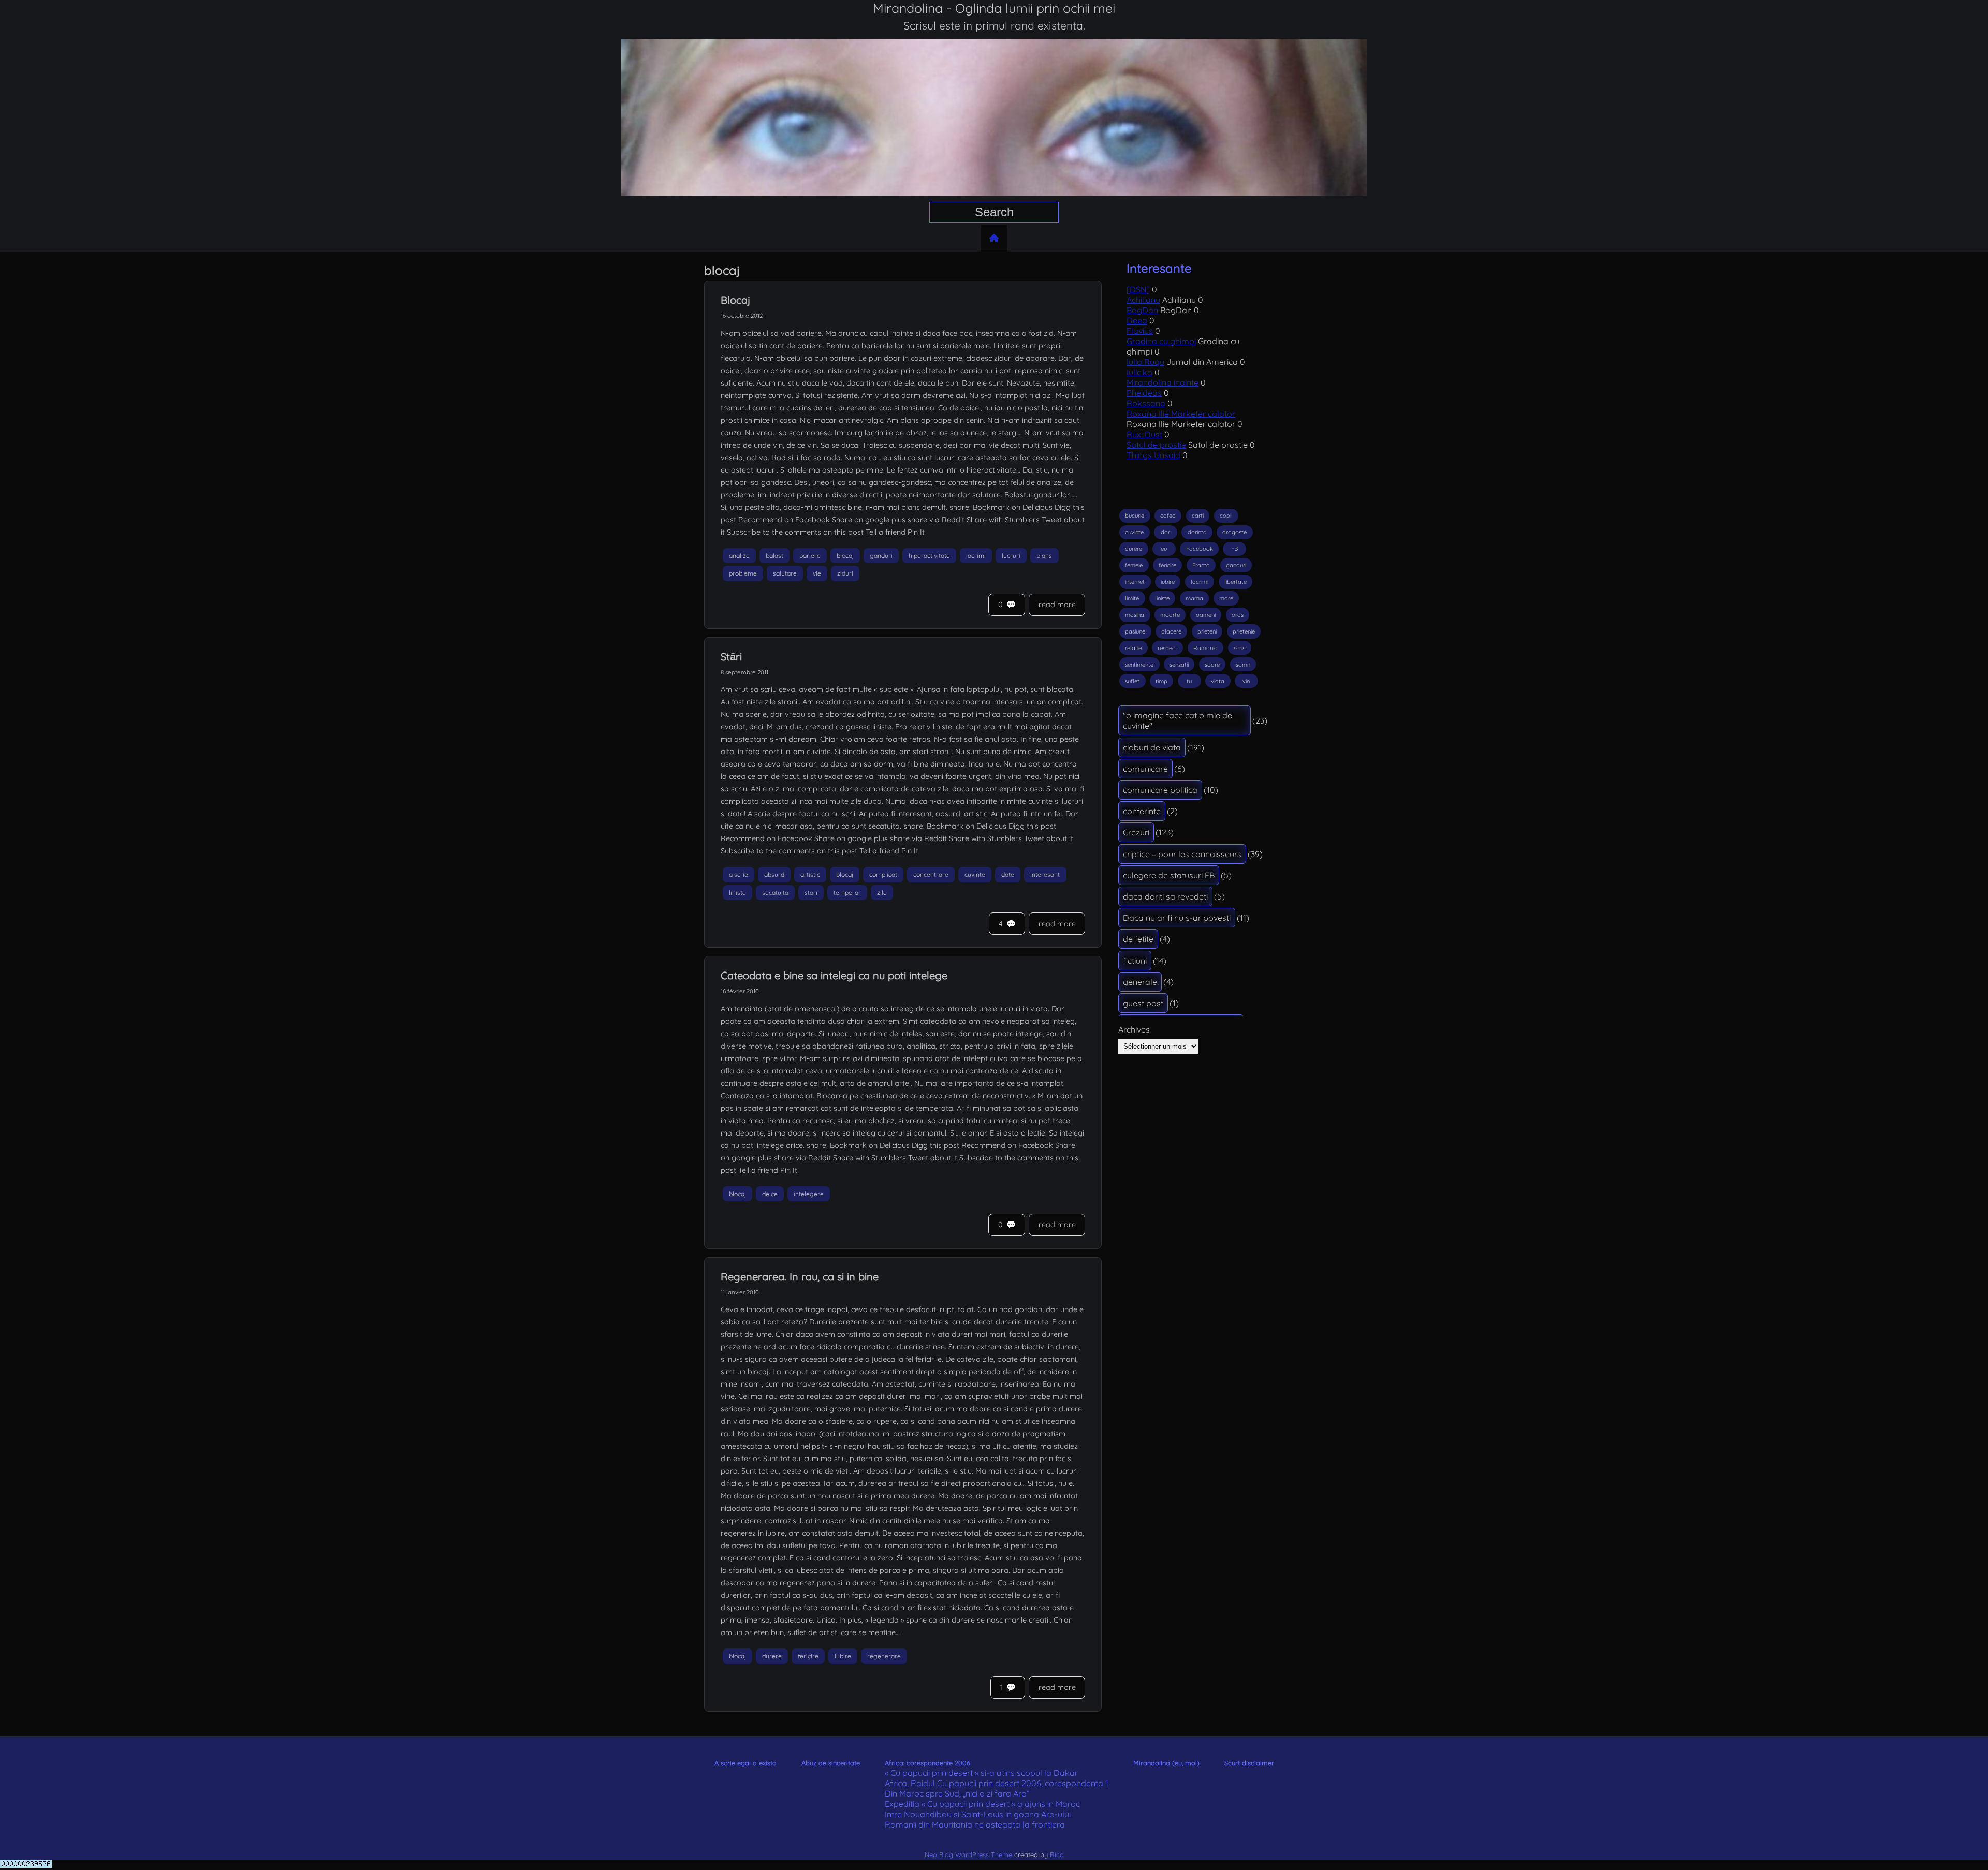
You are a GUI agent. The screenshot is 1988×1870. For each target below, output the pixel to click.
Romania (1205, 648)
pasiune (1135, 631)
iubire (843, 1657)
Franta (1201, 565)
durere (772, 1657)
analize (739, 556)
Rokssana (1146, 403)
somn (1243, 665)
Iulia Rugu (1145, 362)
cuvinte (975, 874)
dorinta (1197, 532)
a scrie (739, 874)
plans (1044, 556)
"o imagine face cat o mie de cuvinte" (1178, 720)
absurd (774, 874)
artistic (810, 874)
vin (1246, 681)
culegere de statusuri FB (1169, 875)
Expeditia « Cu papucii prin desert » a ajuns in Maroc (982, 1804)
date (1008, 874)
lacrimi (976, 556)
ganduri (881, 556)
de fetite (1138, 939)
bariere (810, 556)
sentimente (1139, 665)
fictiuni (1135, 961)
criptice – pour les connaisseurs (1182, 854)
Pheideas (1144, 393)
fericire (808, 1657)
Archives (1134, 1029)
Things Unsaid (1153, 455)
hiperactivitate (929, 556)
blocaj (845, 556)
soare (1212, 665)
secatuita (775, 893)
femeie (1134, 565)
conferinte (1142, 811)
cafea (1168, 516)
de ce (770, 1194)
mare (1226, 598)
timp (1161, 681)
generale (1140, 982)
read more (1057, 605)
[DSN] (1138, 289)
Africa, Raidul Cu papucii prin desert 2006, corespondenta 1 (997, 1783)
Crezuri (1136, 832)
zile (882, 893)
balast (774, 556)
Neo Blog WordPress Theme (968, 1854)
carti (1198, 516)
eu (1164, 549)
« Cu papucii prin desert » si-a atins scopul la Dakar (981, 1773)
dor (1165, 532)
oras (1238, 615)
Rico (1057, 1854)
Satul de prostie (1156, 445)
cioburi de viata (1152, 747)
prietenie (1244, 631)
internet (1135, 582)
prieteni (1207, 631)
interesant (1045, 874)
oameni (1206, 615)
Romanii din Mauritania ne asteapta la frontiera (975, 1824)
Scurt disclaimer (1249, 1763)
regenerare (884, 1657)
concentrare (931, 874)
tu (1189, 681)
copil (1226, 516)
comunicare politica (1160, 790)
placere (1171, 631)
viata (1218, 681)
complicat (883, 874)
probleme (743, 574)
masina (1135, 615)
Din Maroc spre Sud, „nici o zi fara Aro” (957, 1793)
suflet (1132, 681)
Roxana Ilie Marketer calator (1181, 414)
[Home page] (994, 238)
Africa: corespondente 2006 (927, 1763)
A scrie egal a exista (745, 1763)
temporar (847, 893)
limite (1132, 598)
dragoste (1234, 532)
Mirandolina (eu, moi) (1166, 1763)
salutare (785, 574)
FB (1234, 549)
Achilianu (1143, 300)
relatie (1133, 648)
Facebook (1200, 549)
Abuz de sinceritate (831, 1763)
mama (1194, 598)
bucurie (1135, 516)
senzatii (1179, 665)
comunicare (1145, 769)
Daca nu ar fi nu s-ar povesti (1177, 918)
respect (1167, 648)
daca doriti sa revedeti (1165, 896)
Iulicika (1139, 372)
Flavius (1140, 331)
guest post (1143, 1003)
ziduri (845, 574)
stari (811, 893)
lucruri (1011, 556)
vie (817, 574)
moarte (1170, 615)
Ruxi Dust (1144, 434)
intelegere (809, 1194)
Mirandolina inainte (1163, 382)
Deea (1137, 320)
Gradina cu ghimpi (1161, 341)
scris (1239, 648)
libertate (1236, 582)
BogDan (1142, 310)
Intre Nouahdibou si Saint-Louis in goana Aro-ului (978, 1814)
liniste (737, 893)
